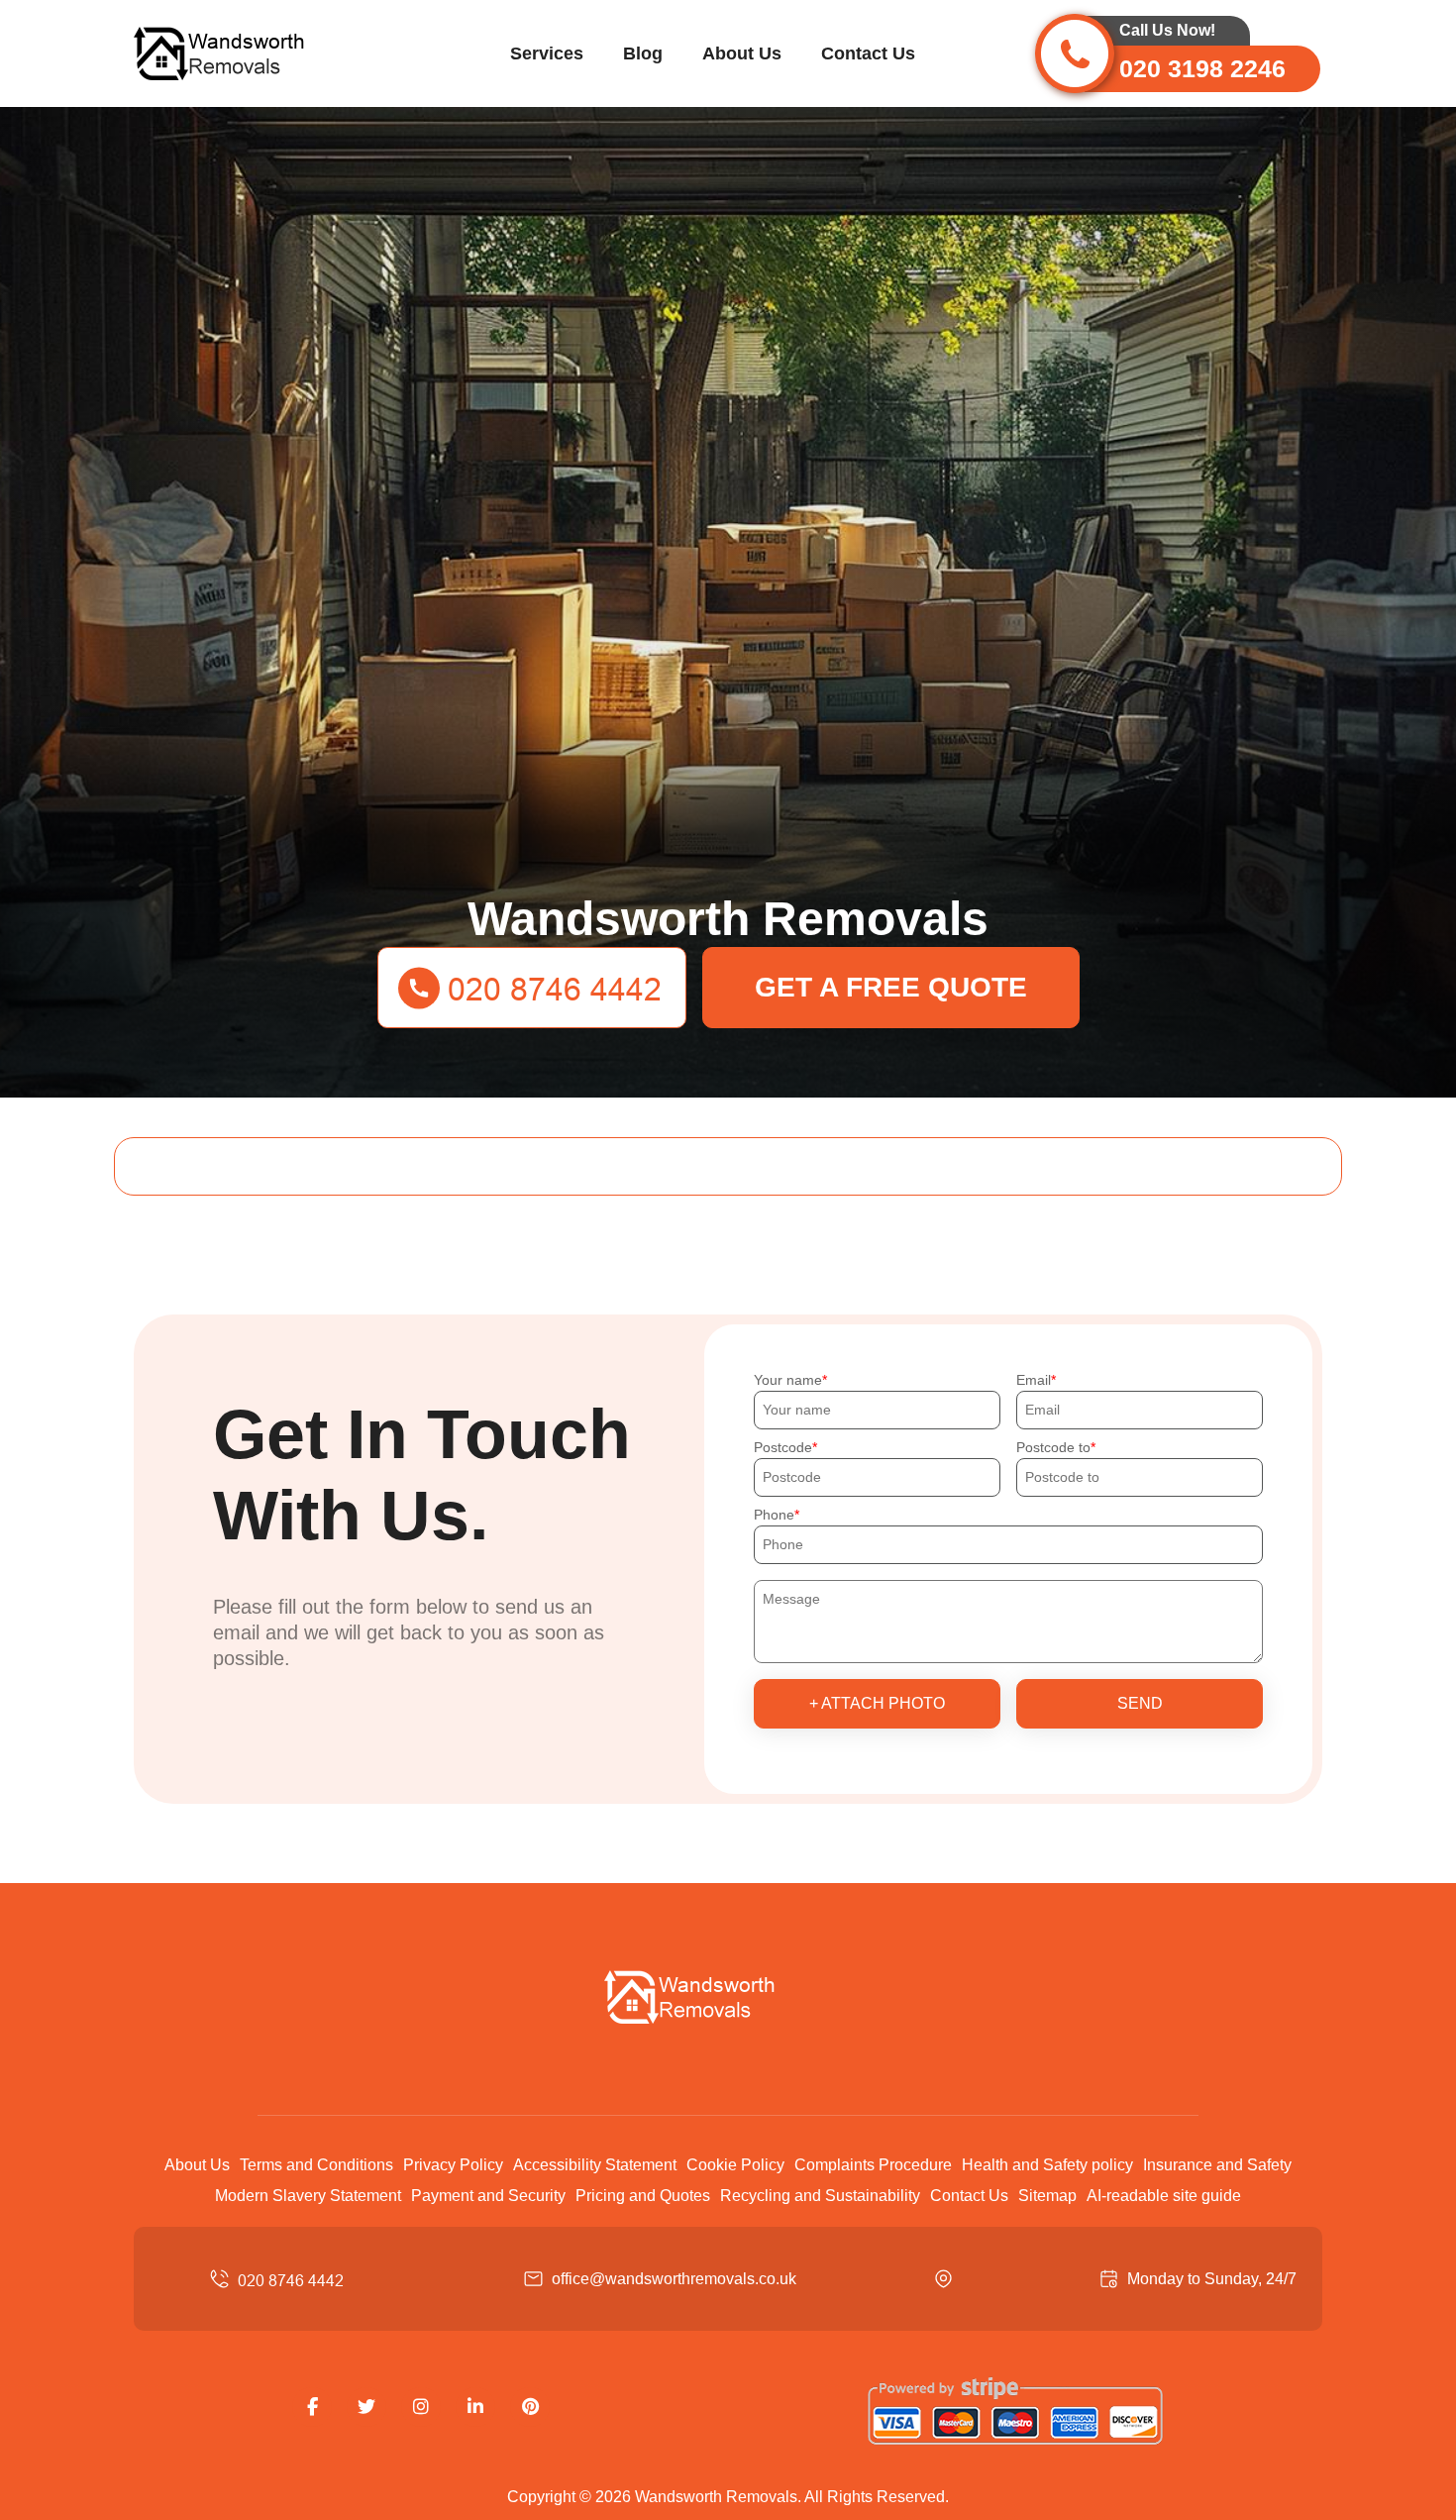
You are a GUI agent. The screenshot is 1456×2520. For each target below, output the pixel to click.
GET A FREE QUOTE (891, 987)
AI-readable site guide (1164, 2196)
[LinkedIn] (475, 2407)
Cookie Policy (735, 2165)
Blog (643, 53)
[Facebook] (312, 2407)
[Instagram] (421, 2407)
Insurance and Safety (1217, 2165)
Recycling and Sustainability (820, 2196)
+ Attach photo (877, 1703)
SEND (1140, 1703)
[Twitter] (366, 2407)
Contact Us (868, 53)
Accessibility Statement (595, 2165)
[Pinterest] (530, 2407)
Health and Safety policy (1047, 2165)
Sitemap (1047, 2196)
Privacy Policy (453, 2165)
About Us (742, 53)
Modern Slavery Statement (308, 2196)
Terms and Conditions (316, 2165)
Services (547, 53)
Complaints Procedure (873, 2165)
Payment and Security (488, 2196)
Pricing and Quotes (643, 2196)
